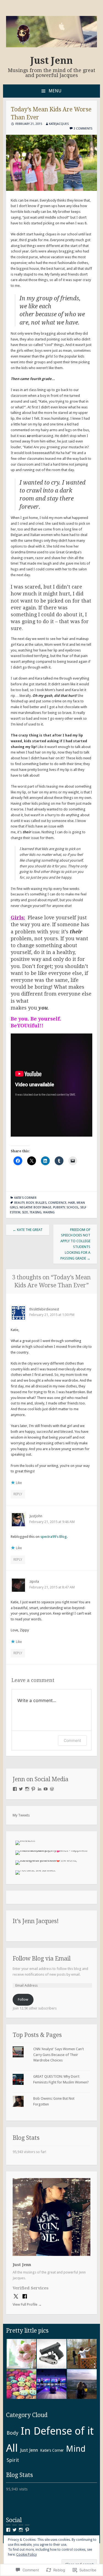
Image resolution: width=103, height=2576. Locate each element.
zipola (34, 1581)
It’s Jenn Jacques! (36, 1921)
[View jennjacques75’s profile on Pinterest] (27, 2530)
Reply (18, 1494)
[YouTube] (46, 1789)
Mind (76, 2449)
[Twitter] (21, 1789)
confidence (57, 1203)
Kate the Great (28, 1230)
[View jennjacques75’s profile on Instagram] (21, 2530)
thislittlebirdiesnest (44, 1309)
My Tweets (21, 1815)
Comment (72, 1740)
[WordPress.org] (52, 1789)
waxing (49, 1212)
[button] (21, 2354)
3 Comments (83, 129)
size (25, 1212)
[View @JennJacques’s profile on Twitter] (15, 2530)
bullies (41, 1203)
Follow (23, 1999)
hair (72, 1203)
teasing (36, 1212)
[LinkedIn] (40, 1789)
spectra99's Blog (54, 1537)
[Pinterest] (33, 1789)
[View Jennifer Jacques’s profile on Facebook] (8, 2530)
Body (30, 1203)
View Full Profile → (27, 2304)
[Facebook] (15, 1789)
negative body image (35, 1207)
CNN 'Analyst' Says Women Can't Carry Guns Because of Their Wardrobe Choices (59, 2055)
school (73, 1207)
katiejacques (59, 124)
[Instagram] (27, 1789)
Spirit (13, 2460)
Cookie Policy (27, 2555)
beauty (19, 1203)
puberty (59, 1207)
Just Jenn (52, 61)
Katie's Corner (25, 1198)
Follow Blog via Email (42, 1958)
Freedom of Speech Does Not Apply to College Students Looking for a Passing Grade (75, 1244)
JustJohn (36, 1516)
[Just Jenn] (52, 46)
